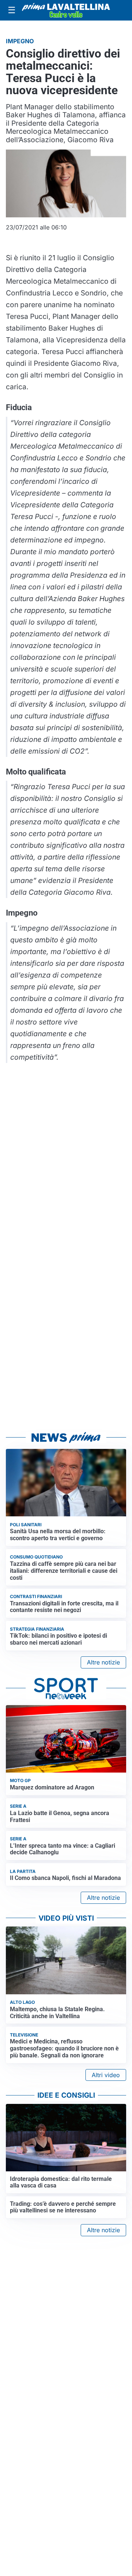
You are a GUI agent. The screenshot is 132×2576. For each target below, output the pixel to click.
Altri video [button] (106, 2075)
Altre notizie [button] (103, 1662)
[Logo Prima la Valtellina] (66, 10)
